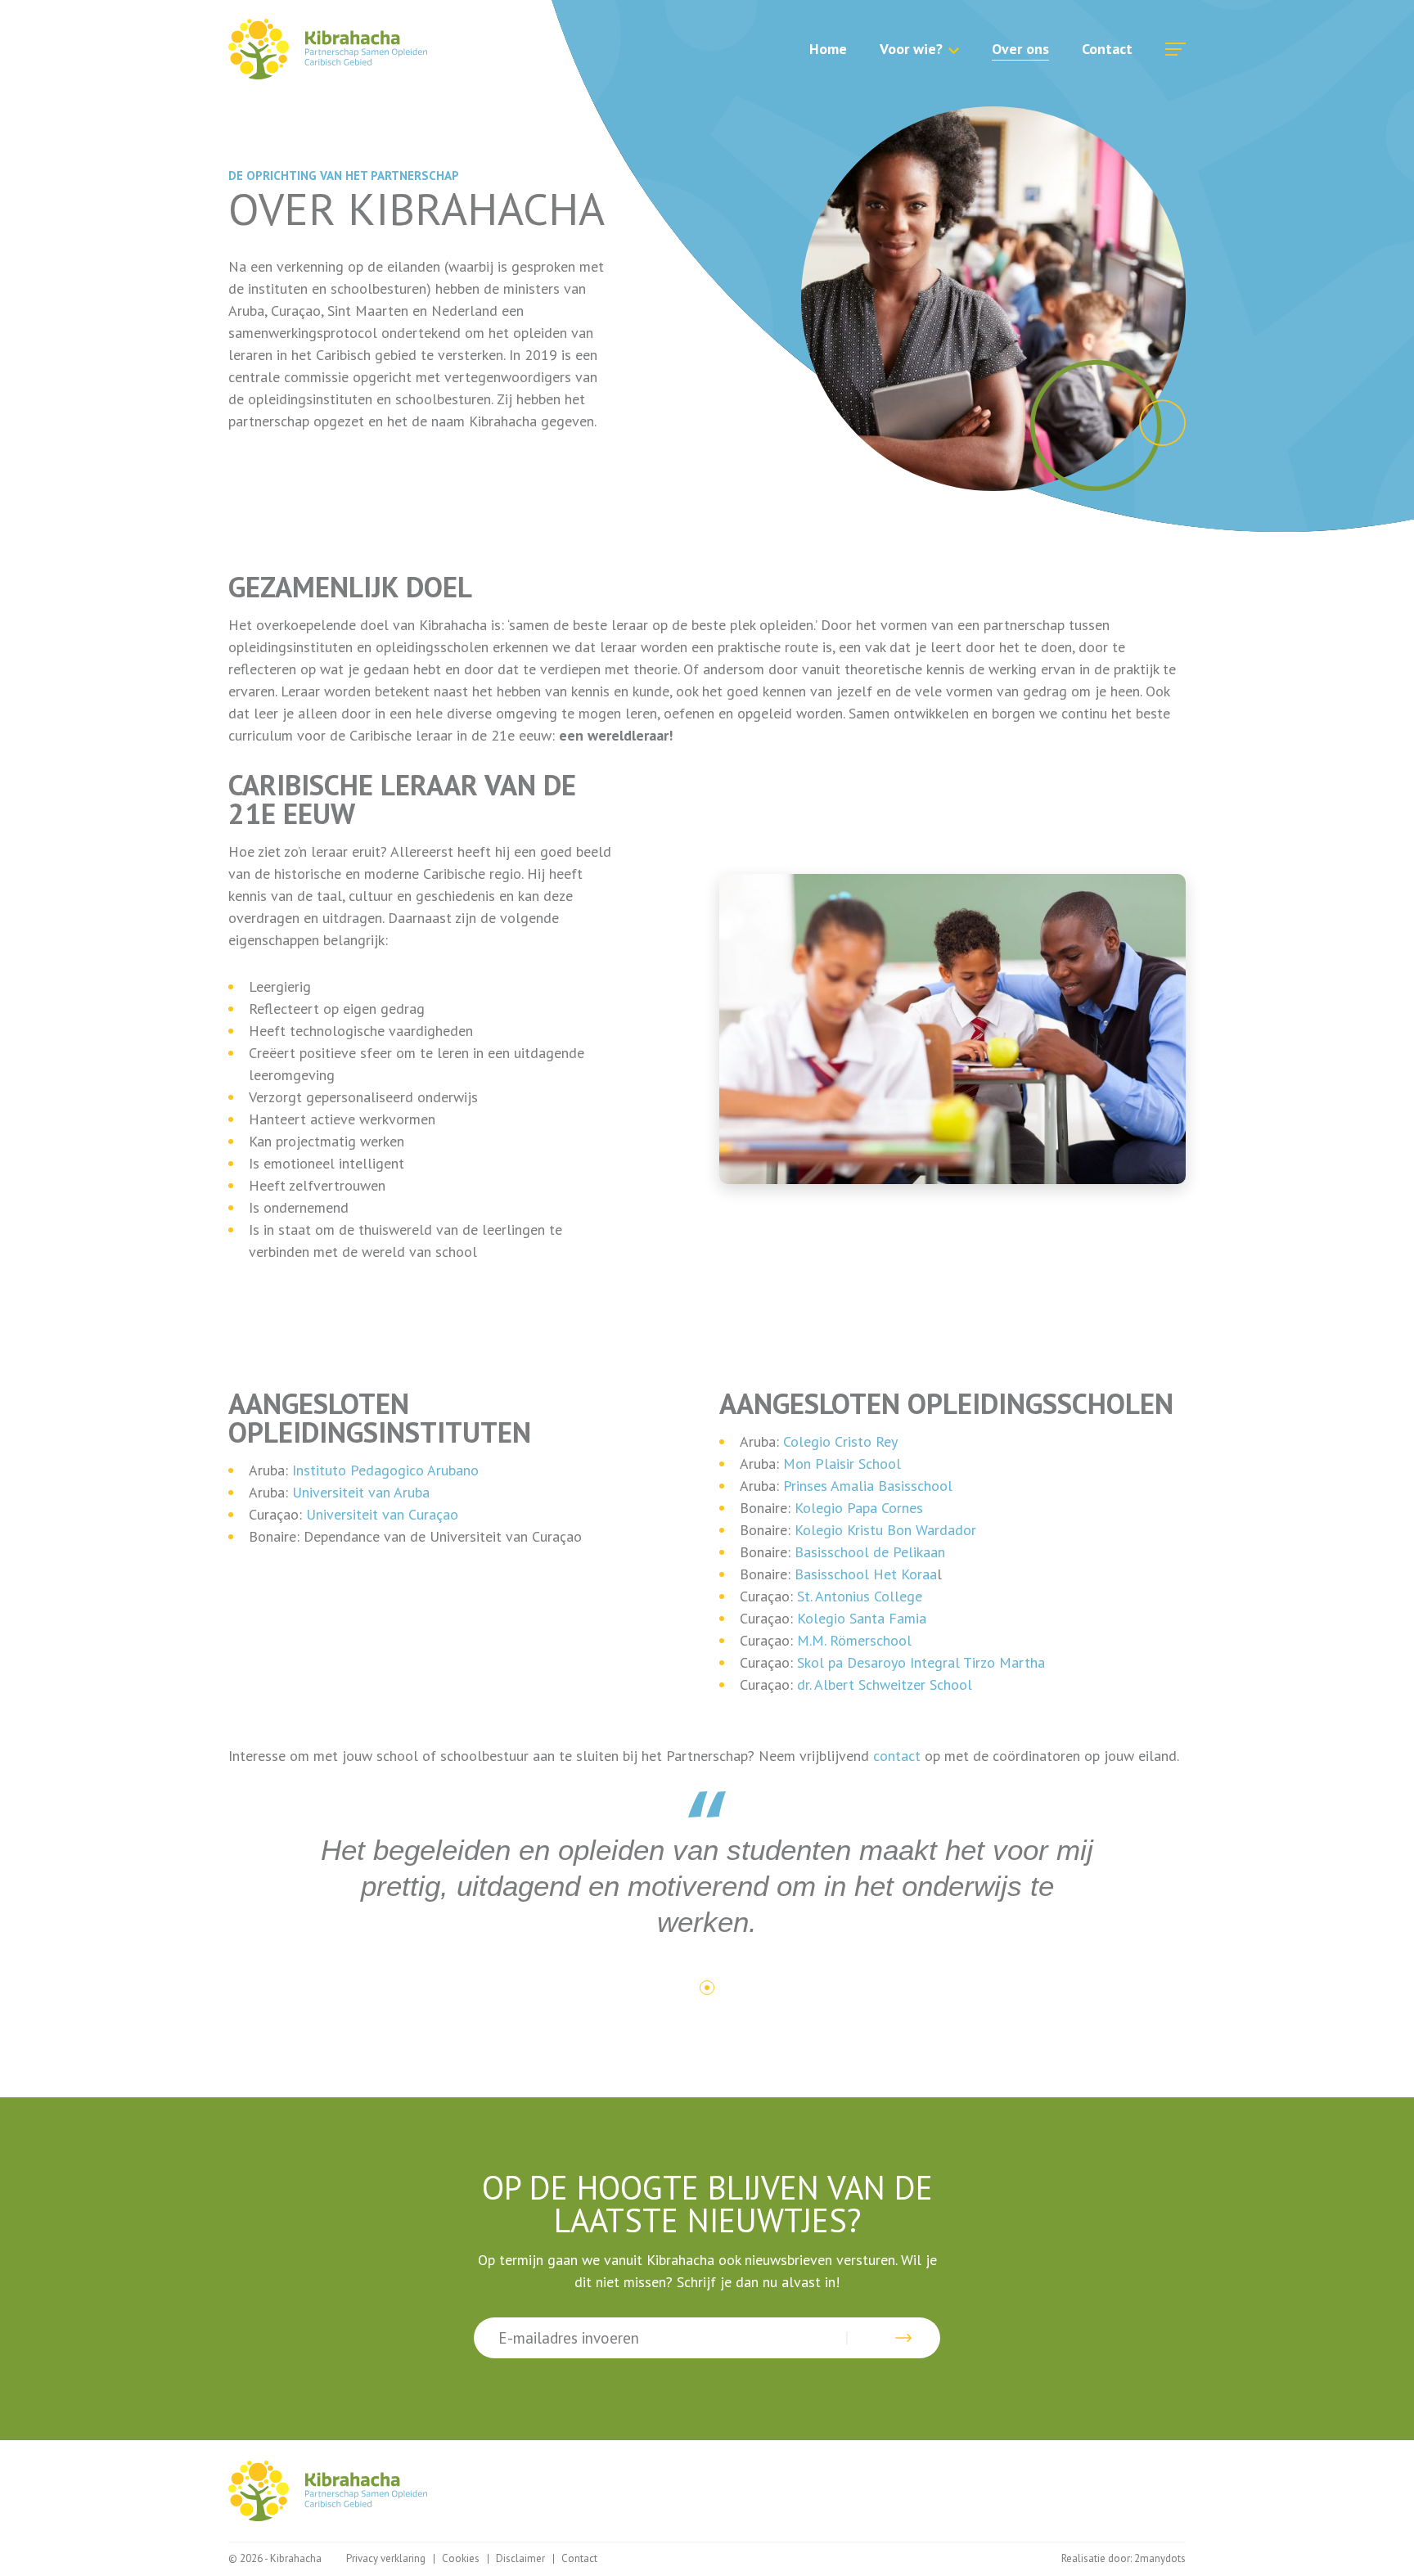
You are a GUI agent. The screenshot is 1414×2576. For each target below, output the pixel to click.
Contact (1107, 49)
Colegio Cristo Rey (840, 1441)
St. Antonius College (860, 1596)
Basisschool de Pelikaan (870, 1552)
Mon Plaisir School (842, 1464)
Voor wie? (911, 49)
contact (897, 1756)
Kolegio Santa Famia (862, 1618)
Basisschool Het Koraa (866, 1574)
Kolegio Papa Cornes (859, 1508)
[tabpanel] (707, 1865)
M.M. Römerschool (854, 1640)
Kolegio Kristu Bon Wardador (885, 1530)
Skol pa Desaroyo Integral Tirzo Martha (921, 1662)
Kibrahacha (328, 49)
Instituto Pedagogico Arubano (385, 1470)
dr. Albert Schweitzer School (887, 1684)
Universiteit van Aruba (361, 1492)
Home (828, 49)
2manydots (1160, 2558)
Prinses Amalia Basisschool (868, 1486)
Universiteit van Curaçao (382, 1514)
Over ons (1020, 49)
